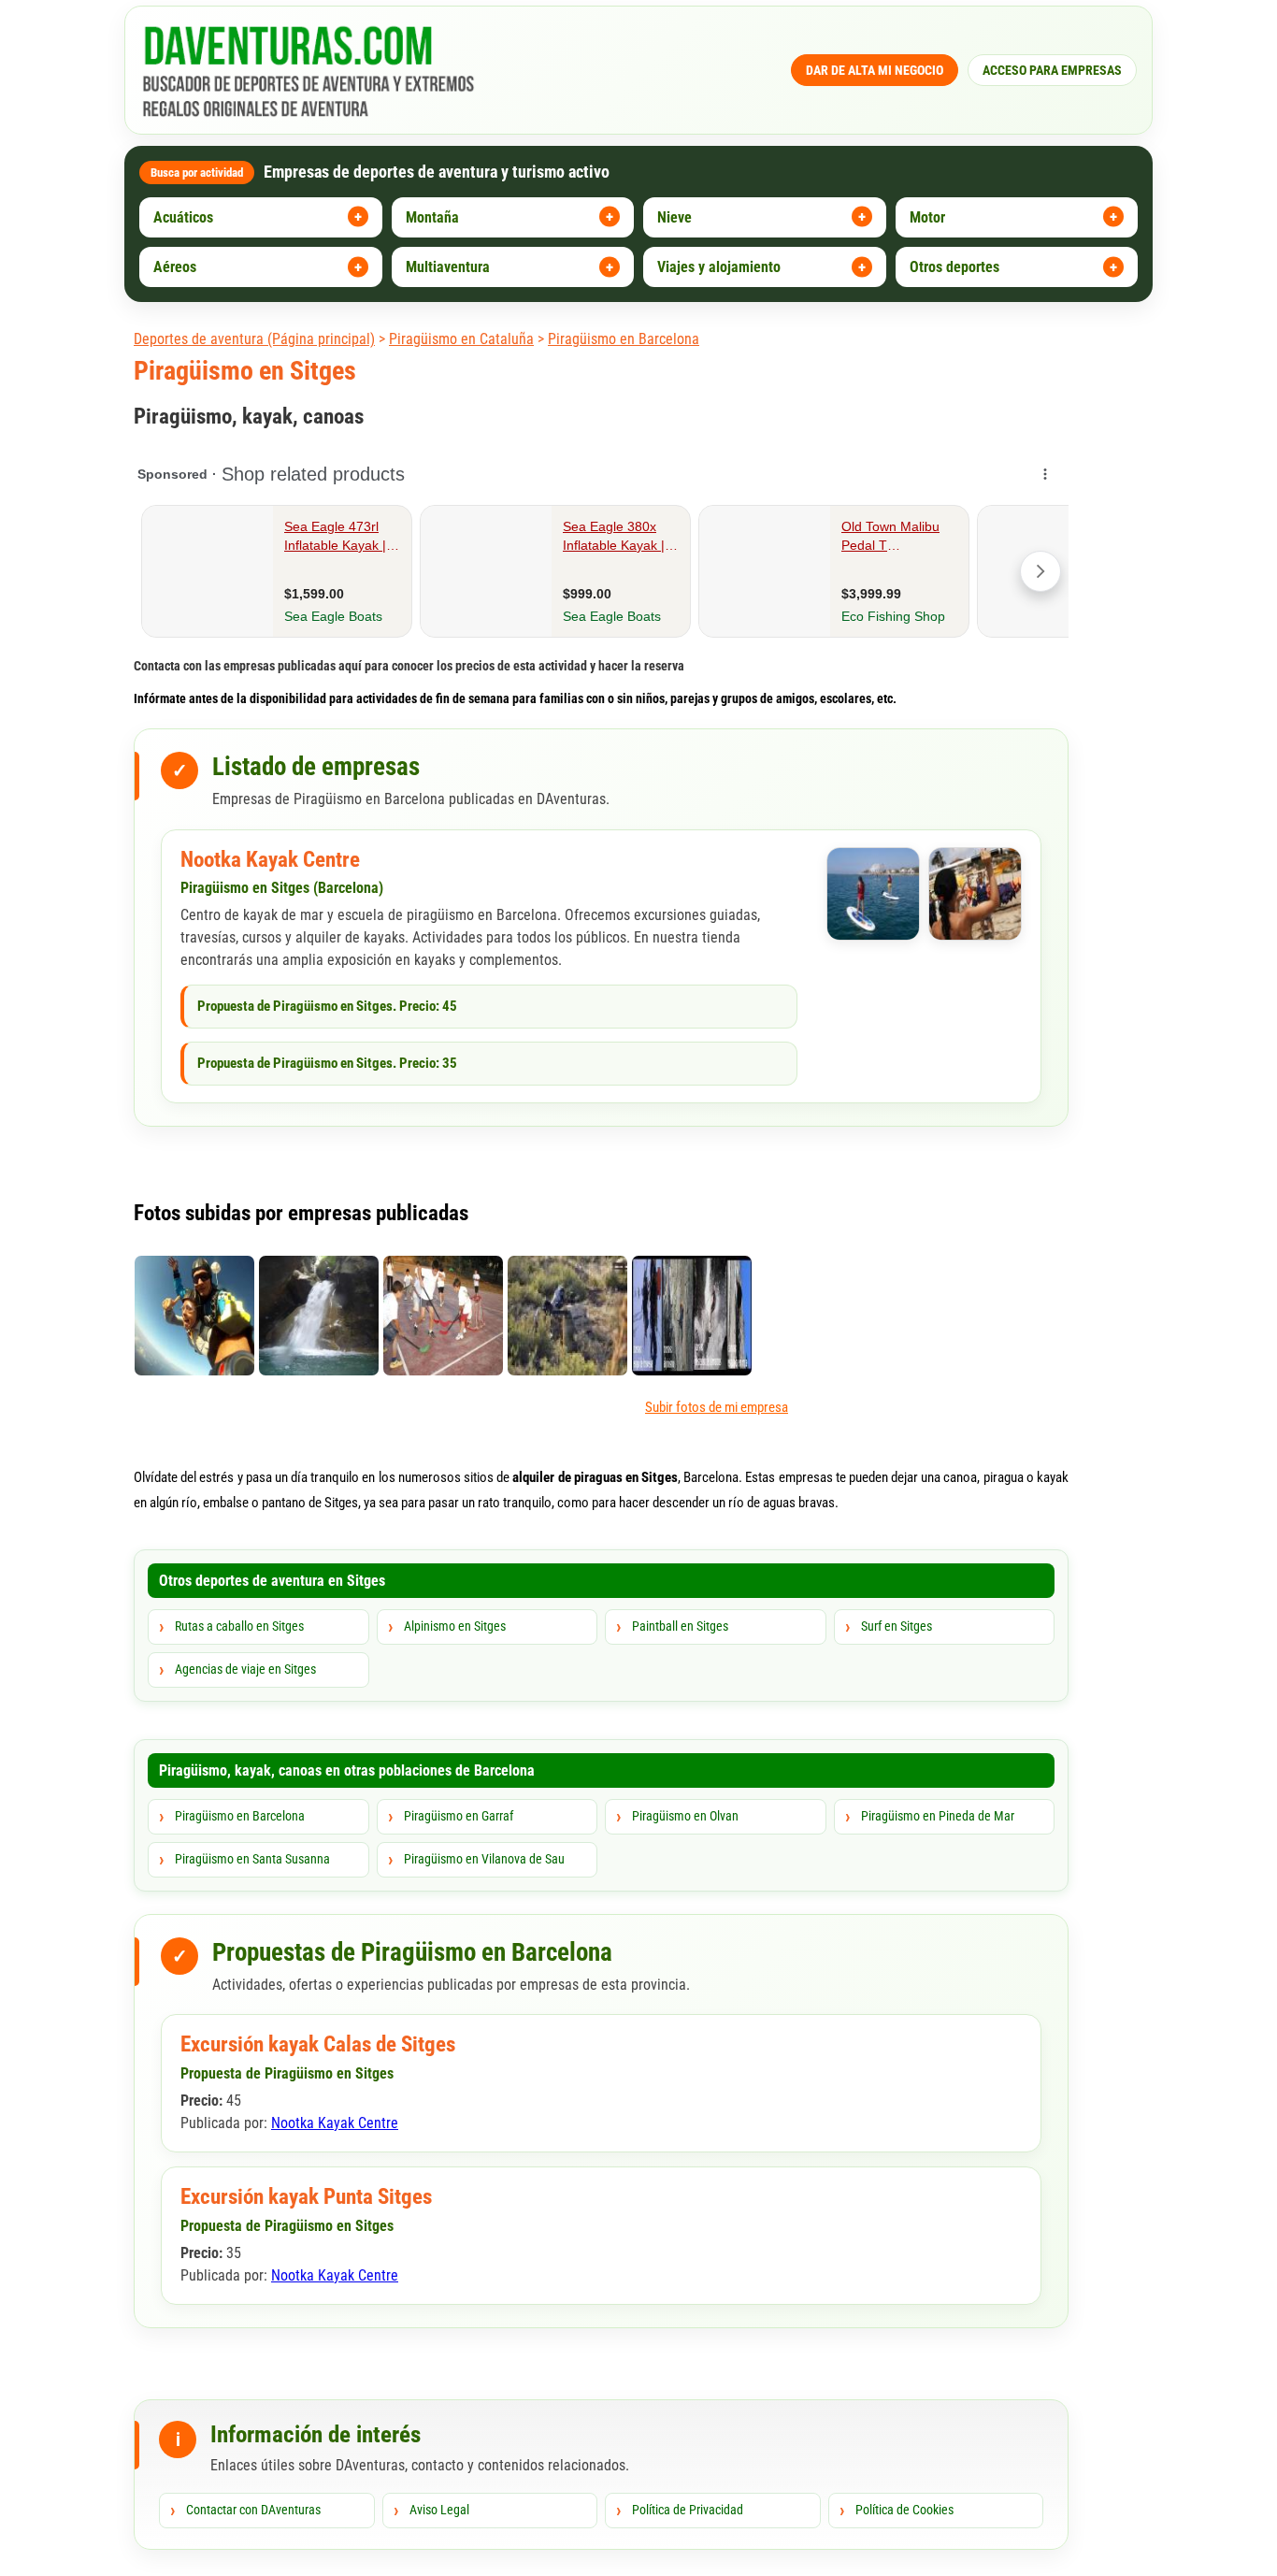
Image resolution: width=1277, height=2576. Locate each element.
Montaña (432, 217)
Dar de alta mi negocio (875, 70)
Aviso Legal (439, 2510)
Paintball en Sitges (680, 1626)
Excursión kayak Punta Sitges (306, 2197)
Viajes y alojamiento (719, 267)
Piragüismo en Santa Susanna (252, 1859)
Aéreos (175, 267)
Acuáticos (183, 217)
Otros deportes (954, 267)
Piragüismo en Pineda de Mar (938, 1816)
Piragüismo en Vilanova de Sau (484, 1859)
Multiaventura (448, 267)
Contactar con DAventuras (253, 2510)
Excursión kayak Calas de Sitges (318, 2044)
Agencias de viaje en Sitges (245, 1669)
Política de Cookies (904, 2510)
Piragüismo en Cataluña (461, 339)
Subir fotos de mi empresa (717, 1407)
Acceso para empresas (1052, 70)
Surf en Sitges (897, 1626)
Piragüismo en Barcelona (624, 339)
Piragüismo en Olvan (685, 1816)
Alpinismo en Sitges (455, 1626)
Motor (927, 217)
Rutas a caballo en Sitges (239, 1626)
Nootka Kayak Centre (270, 860)
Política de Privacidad (688, 2510)
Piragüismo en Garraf (459, 1816)
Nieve (674, 217)
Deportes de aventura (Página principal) (254, 339)
